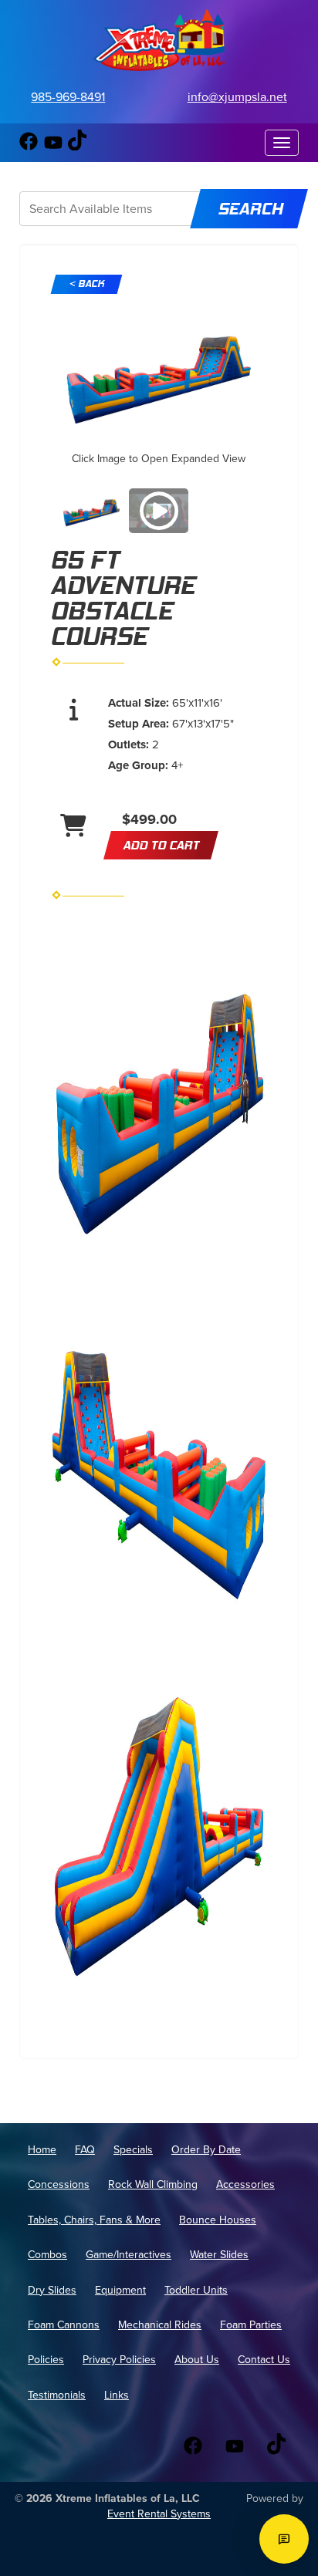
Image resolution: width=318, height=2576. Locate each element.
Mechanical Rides (160, 2325)
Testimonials (57, 2395)
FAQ (85, 2150)
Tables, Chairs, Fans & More (94, 2220)
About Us (197, 2360)
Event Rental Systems (159, 2514)
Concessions (59, 2184)
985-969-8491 (68, 97)
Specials (133, 2150)
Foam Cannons (64, 2325)
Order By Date (206, 2150)
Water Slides (219, 2255)
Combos (47, 2255)
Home (42, 2150)
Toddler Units (196, 2290)
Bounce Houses (218, 2220)
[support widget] (284, 2539)
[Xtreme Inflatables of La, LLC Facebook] (29, 147)
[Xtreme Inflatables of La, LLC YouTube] (53, 147)
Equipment (120, 2290)
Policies (46, 2360)
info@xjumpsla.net (237, 97)
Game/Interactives (129, 2255)
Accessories (245, 2184)
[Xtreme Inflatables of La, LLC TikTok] (77, 147)
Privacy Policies (119, 2360)
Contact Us (264, 2360)
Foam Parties (251, 2325)
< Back (86, 284)
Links (117, 2395)
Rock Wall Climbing (153, 2184)
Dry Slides (52, 2290)
